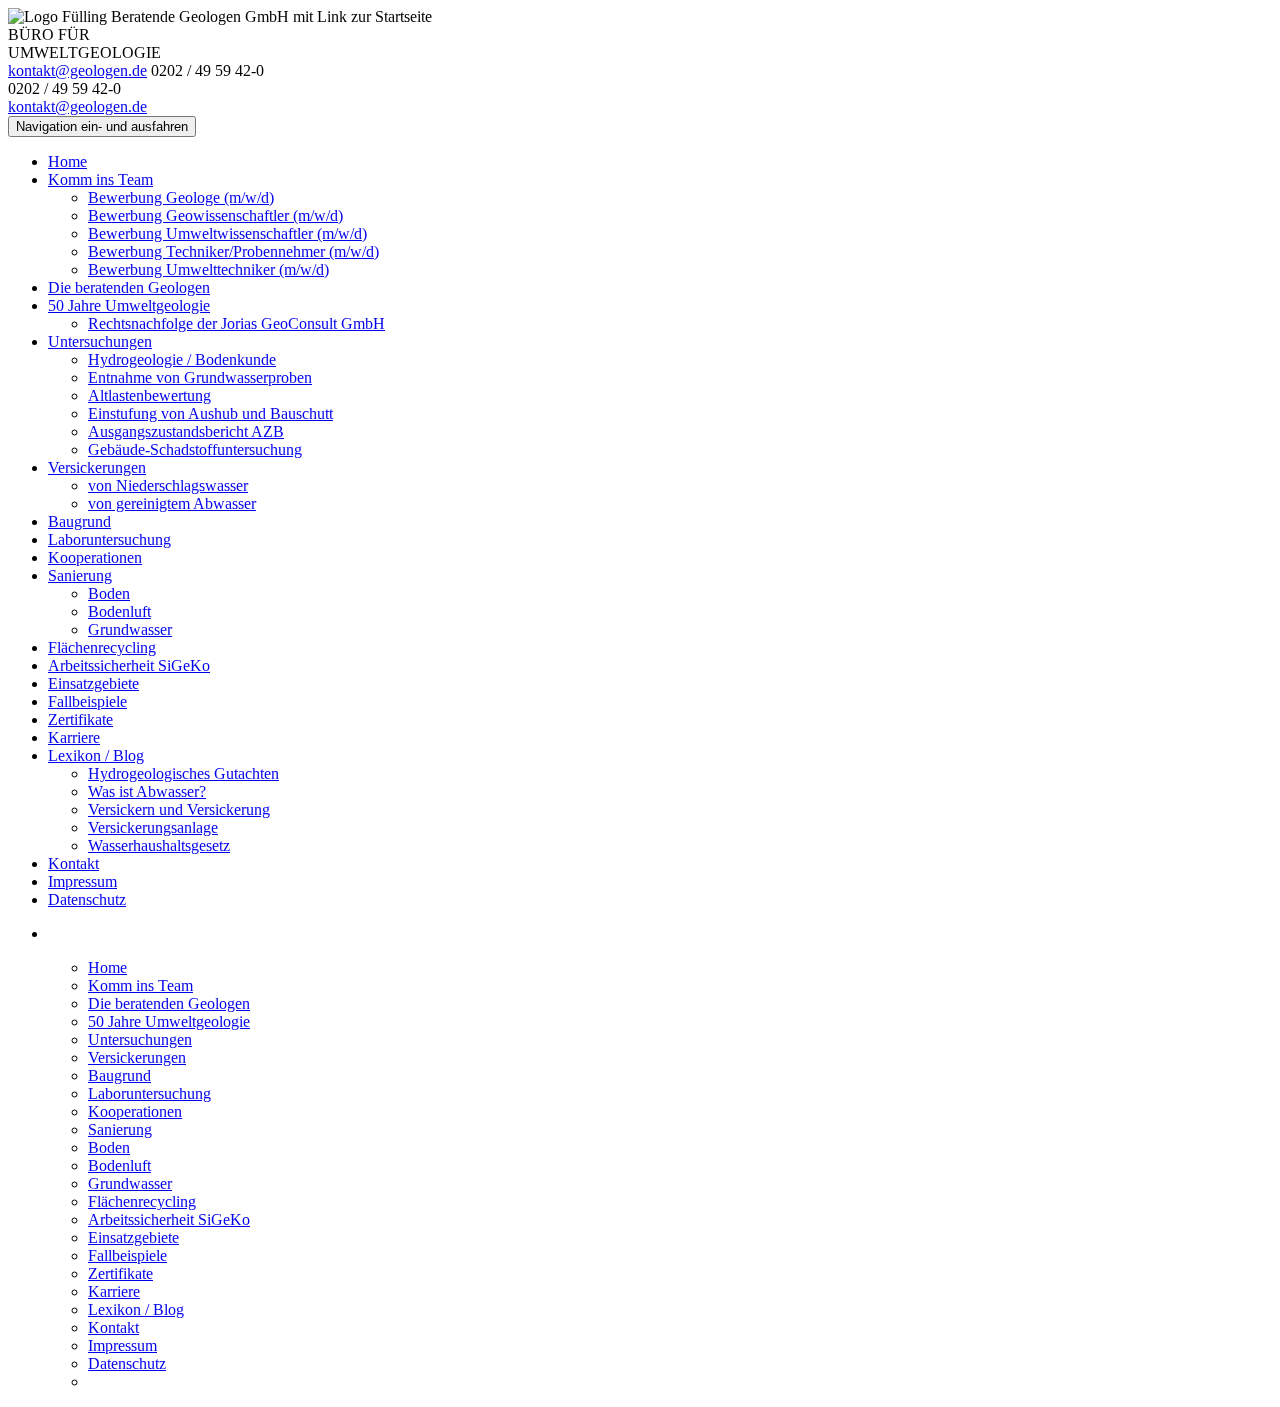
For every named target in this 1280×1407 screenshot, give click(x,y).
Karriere (74, 737)
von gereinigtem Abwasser (172, 503)
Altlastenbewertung (149, 395)
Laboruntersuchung (109, 539)
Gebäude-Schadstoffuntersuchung (195, 449)
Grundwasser (130, 629)
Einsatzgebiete (93, 683)
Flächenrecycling (102, 647)
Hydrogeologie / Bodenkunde (182, 359)
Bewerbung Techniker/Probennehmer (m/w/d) (233, 251)
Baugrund (79, 521)
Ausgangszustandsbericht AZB (186, 431)
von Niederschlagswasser (168, 485)
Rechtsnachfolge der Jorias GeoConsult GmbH (236, 323)
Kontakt (73, 863)
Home (67, 161)
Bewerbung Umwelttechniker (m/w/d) (208, 269)
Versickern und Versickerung (179, 809)
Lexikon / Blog (96, 755)
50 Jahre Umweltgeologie (129, 305)
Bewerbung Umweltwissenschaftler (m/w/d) (227, 233)
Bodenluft (119, 611)
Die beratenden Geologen (129, 287)
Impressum (82, 881)
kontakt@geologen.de (77, 70)
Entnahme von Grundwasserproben (200, 377)
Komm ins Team (100, 179)
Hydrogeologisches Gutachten (183, 773)
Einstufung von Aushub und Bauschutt (210, 413)
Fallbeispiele (87, 701)
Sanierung (80, 575)
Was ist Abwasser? (147, 791)
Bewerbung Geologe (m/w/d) (181, 197)
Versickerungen (97, 467)
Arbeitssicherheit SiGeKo (129, 665)
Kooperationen (95, 557)
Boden (109, 593)
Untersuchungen (100, 341)
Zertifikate (80, 719)
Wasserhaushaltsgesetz (159, 845)
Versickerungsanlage (153, 827)
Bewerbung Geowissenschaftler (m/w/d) (215, 215)
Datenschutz (87, 899)
